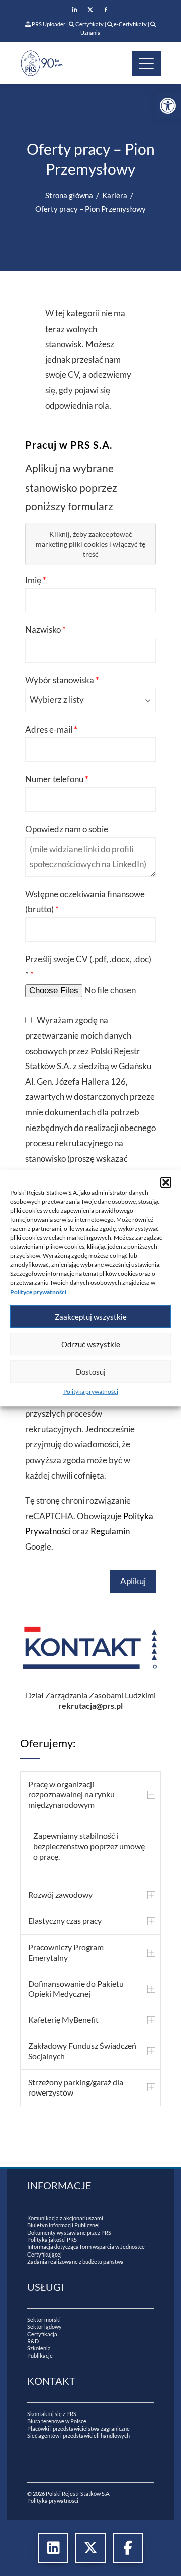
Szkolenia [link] (39, 2348)
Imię (36, 580)
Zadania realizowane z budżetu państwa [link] (75, 2261)
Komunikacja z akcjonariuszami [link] (65, 2218)
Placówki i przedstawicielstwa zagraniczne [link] (78, 2428)
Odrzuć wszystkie (91, 1344)
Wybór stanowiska (62, 680)
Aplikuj (133, 1581)
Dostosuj (91, 1372)
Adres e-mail (51, 730)
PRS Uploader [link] (48, 24)
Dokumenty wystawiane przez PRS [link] (69, 2233)
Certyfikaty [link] (89, 24)
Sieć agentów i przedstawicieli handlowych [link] (78, 2435)
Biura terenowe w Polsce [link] (57, 2421)
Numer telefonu (57, 779)
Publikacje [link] (40, 2356)
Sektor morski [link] (44, 2319)
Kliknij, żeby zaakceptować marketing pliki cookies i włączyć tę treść (90, 544)
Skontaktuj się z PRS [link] (52, 2414)
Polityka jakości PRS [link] (52, 2240)
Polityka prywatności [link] (91, 1392)
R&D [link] (33, 2341)
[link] (168, 106)
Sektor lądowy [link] (44, 2326)
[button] (166, 1182)
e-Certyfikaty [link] (130, 24)
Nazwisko (46, 630)
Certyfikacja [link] (42, 2334)
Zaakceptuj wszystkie (91, 1317)
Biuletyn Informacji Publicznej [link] (63, 2225)
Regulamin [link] (110, 1531)
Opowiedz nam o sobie (67, 829)
